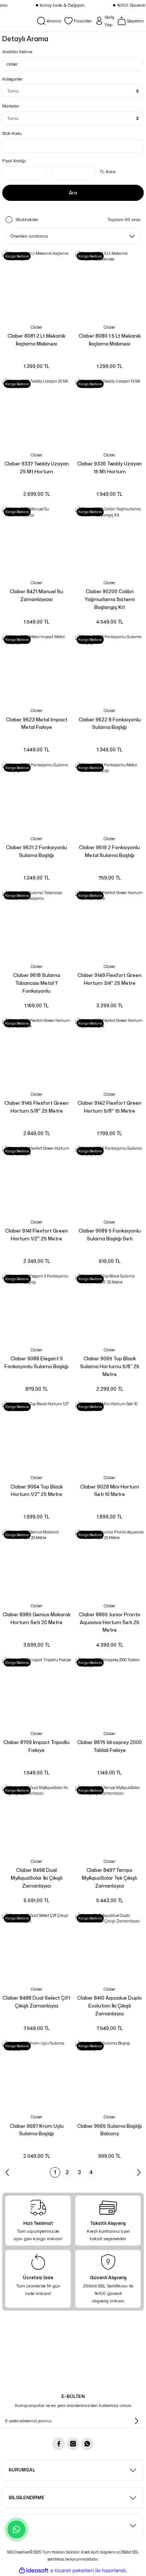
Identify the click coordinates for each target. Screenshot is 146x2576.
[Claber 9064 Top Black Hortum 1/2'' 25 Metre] (36, 1435)
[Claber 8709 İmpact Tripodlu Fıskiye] (36, 1691)
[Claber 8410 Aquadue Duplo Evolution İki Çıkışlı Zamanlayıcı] (109, 1947)
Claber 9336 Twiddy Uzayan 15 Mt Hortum (109, 467)
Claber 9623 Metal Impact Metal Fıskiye (37, 723)
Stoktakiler (27, 219)
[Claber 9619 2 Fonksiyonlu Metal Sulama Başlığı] (109, 797)
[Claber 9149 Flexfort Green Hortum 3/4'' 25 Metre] (109, 924)
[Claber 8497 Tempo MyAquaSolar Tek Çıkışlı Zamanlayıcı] (109, 1819)
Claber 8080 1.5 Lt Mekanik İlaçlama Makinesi (110, 340)
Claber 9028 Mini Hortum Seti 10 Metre (110, 1491)
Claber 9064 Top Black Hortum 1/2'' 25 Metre (37, 1491)
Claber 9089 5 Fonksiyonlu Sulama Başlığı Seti (110, 1235)
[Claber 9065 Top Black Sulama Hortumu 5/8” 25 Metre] (109, 1308)
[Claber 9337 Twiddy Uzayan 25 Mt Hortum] (36, 413)
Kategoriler (12, 79)
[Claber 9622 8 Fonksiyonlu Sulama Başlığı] (109, 668)
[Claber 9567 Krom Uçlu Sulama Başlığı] (36, 2075)
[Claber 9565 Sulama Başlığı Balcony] (109, 2075)
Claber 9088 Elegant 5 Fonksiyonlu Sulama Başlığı (36, 1362)
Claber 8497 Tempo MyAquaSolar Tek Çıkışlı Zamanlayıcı (109, 1878)
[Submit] (136, 2421)
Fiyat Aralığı (14, 161)
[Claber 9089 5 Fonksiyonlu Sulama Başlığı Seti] (109, 1180)
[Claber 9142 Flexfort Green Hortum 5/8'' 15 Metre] (109, 1052)
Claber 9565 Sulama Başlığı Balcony (109, 2130)
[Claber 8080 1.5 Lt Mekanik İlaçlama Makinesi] (109, 285)
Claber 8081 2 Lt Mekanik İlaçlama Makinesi (36, 340)
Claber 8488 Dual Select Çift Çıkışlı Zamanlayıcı (36, 2002)
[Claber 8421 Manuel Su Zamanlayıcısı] (36, 541)
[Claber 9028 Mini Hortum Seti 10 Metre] (109, 1435)
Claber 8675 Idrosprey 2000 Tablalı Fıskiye (109, 1746)
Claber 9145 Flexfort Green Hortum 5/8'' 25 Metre (36, 1107)
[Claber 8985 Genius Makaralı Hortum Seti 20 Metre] (36, 1564)
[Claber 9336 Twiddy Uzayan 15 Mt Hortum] (109, 413)
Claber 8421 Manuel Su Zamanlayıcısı (36, 595)
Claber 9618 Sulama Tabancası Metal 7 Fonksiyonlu (37, 983)
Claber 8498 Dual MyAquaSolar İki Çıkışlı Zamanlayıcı (37, 1878)
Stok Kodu (12, 133)
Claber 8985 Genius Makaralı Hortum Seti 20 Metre (36, 1618)
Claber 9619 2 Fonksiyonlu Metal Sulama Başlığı (109, 851)
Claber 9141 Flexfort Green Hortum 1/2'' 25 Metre (36, 1235)
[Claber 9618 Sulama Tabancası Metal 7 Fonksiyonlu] (36, 924)
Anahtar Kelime (17, 52)
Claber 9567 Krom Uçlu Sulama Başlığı (37, 2130)
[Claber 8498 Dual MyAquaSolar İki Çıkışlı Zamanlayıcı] (36, 1819)
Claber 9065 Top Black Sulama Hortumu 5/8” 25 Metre (110, 1366)
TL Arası (108, 172)
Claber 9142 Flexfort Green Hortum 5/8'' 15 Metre (109, 1107)
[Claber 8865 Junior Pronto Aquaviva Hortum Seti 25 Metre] (109, 1564)
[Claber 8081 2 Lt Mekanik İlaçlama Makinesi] (36, 285)
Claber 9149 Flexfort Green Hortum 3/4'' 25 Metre (109, 979)
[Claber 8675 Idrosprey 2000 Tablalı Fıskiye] (109, 1691)
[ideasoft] (34, 2571)
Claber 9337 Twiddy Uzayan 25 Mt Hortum (37, 467)
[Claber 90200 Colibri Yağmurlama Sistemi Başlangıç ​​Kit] (109, 541)
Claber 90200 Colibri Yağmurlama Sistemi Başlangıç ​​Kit (110, 599)
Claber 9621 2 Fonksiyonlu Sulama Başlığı (36, 851)
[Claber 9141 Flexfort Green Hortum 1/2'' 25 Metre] (36, 1180)
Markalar (11, 106)
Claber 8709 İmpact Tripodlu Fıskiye (36, 1746)
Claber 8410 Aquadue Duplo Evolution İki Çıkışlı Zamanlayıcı (109, 2006)
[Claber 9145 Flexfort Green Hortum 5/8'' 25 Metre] (36, 1052)
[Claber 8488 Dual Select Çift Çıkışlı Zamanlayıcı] (36, 1947)
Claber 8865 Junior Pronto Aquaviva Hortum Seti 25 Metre (110, 1622)
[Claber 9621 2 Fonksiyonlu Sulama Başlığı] (36, 797)
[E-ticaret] (72, 2571)
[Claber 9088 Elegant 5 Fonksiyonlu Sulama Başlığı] (36, 1308)
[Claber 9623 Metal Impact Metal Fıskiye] (36, 668)
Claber (36, 327)
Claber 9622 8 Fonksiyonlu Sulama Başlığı (110, 723)
